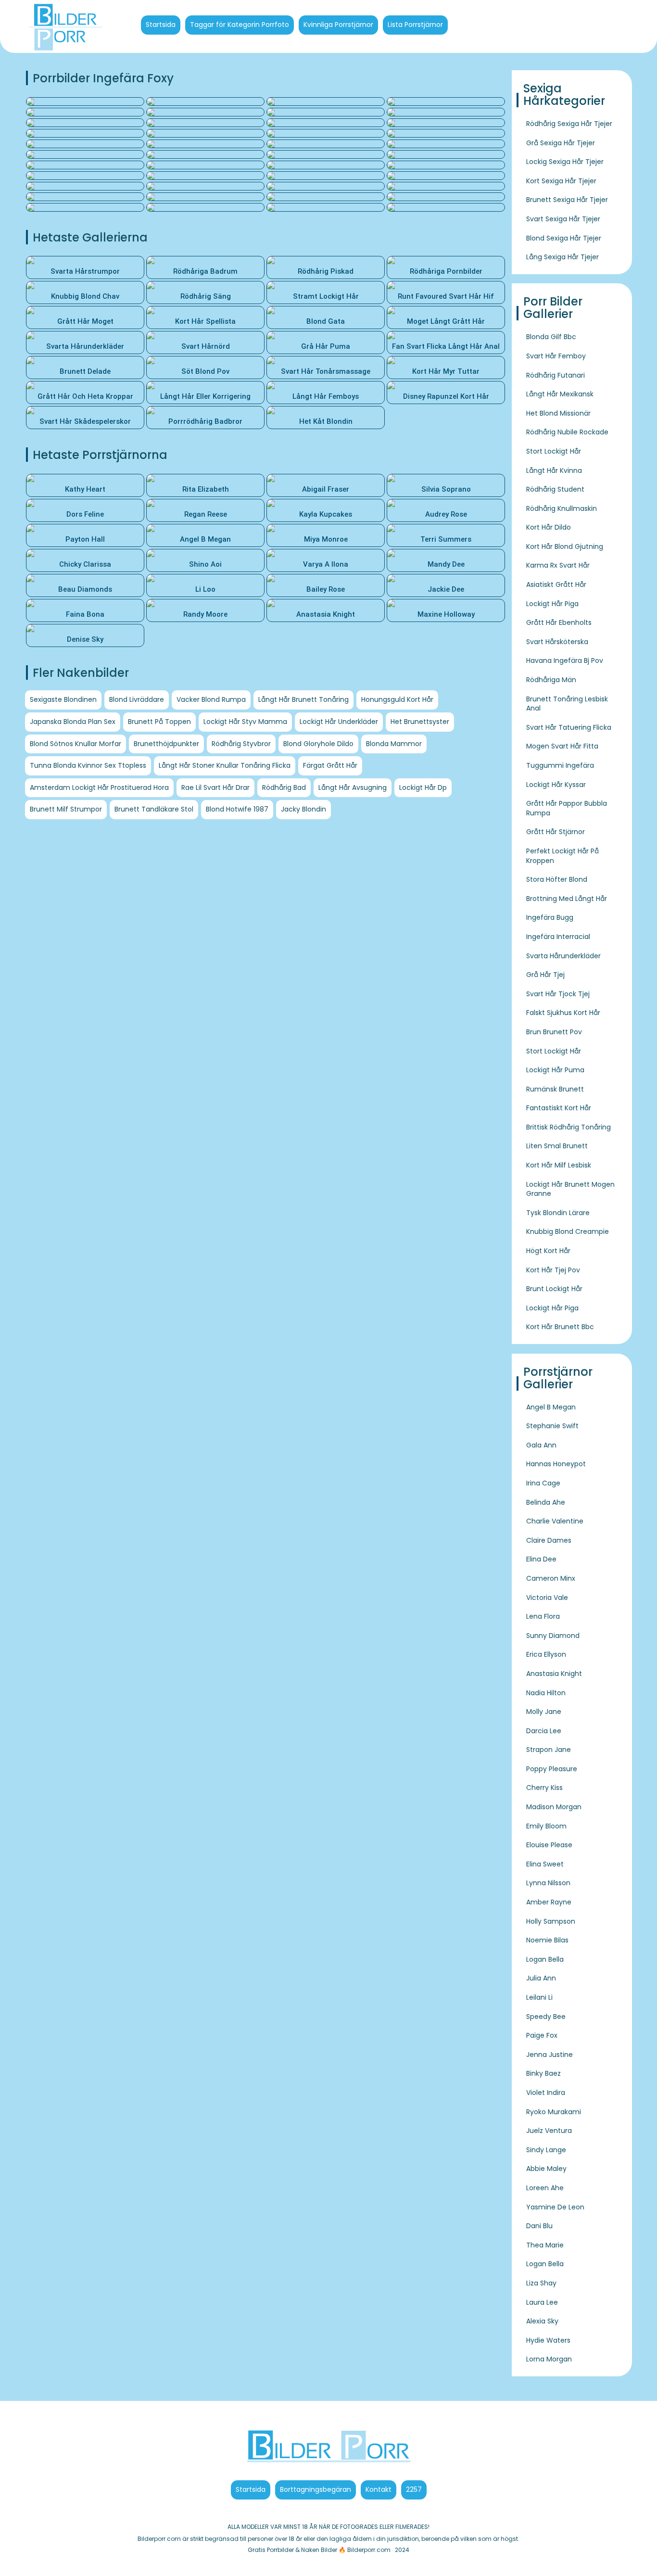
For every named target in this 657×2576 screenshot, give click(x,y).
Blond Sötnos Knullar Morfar (76, 744)
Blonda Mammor (394, 744)
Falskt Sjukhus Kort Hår (563, 1013)
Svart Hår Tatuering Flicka (569, 727)
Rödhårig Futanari (556, 375)
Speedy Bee (546, 2017)
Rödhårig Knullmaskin (562, 508)
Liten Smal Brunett (557, 1146)
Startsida (161, 25)
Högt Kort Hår (548, 1251)
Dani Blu (539, 2226)
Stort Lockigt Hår (554, 451)
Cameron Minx (551, 1578)
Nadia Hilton (546, 1693)
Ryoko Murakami (554, 2112)
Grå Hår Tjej (545, 975)
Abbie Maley (546, 2169)
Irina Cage (543, 1483)
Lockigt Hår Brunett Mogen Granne (570, 1189)
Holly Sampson (551, 1921)
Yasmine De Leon (555, 2207)
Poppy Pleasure (552, 1769)
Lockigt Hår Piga (552, 604)
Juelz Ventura (549, 2131)
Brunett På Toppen (159, 722)
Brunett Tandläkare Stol (154, 809)
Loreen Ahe (545, 2188)
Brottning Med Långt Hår (567, 899)
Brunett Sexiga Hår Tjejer (567, 200)
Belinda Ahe (546, 1502)
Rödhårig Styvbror (241, 744)
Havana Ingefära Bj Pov (565, 660)
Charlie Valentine (555, 1521)
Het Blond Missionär (558, 413)
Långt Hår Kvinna (554, 470)
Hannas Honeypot (556, 1464)
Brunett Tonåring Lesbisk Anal (567, 704)
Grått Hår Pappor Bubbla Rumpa (567, 808)
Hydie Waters (548, 2340)
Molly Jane (544, 1712)
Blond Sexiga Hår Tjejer (564, 238)
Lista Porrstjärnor (415, 25)
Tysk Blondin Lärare (558, 1213)
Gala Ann (541, 1445)
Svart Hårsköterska (557, 642)
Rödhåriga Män (551, 680)
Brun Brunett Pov (554, 1032)
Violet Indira (546, 2093)
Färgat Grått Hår (330, 765)
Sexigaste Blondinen (63, 699)
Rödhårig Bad (284, 787)
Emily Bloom (546, 1826)
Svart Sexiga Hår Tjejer (563, 219)
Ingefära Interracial (558, 937)
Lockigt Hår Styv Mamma (245, 722)
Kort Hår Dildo (549, 527)
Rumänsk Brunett (555, 1089)
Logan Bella (545, 1959)
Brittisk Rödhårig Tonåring (569, 1127)
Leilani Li (539, 1997)
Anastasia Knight (554, 1674)
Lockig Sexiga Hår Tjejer (565, 162)
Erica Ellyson (546, 1654)
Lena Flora (543, 1616)
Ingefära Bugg (550, 917)
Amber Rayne (549, 1902)
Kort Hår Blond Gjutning (565, 546)
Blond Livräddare (137, 699)
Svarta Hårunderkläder (563, 956)
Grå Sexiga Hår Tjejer (561, 143)
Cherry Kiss (544, 1788)
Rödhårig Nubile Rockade (567, 432)
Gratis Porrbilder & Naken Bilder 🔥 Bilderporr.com (319, 2550)
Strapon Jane (549, 1750)
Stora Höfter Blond (557, 879)
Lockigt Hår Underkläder (339, 722)
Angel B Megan (551, 1407)
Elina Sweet (545, 1864)
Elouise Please (549, 1845)
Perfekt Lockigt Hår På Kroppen (562, 856)
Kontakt (379, 2489)
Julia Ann (541, 1978)
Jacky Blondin (303, 809)
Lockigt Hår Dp (423, 787)
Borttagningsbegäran (316, 2489)
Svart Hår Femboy (556, 356)
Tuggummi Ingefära (560, 765)
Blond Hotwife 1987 (237, 809)
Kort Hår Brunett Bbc (560, 1327)
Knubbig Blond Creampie (568, 1231)
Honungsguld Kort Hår (397, 699)
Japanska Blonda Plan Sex (73, 722)
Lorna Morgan (549, 2359)
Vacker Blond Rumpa (211, 699)
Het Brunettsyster (420, 722)
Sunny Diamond (553, 1636)
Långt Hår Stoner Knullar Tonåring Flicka (225, 765)
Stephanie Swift (552, 1426)
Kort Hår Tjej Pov (553, 1270)
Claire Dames (549, 1540)
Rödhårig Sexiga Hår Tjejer (569, 124)
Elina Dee (541, 1559)
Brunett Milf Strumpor (66, 809)
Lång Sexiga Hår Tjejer (562, 257)
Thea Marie (545, 2245)
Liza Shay (541, 2283)
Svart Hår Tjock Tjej (558, 994)
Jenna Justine (550, 2055)
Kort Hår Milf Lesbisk (559, 1165)
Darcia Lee (544, 1731)
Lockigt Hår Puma (555, 1070)
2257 (414, 2489)
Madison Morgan (554, 1807)
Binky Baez (543, 2073)
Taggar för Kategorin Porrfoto (240, 25)
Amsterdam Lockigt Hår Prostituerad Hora (99, 787)
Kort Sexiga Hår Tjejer (561, 181)
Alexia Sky (542, 2321)
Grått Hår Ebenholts (559, 622)
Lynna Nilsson (548, 1883)
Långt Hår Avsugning (353, 787)
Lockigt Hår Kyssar (556, 785)
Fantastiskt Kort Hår (559, 1108)
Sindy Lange (546, 2150)
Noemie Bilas (547, 1940)
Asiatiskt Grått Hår (556, 584)
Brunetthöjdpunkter (166, 744)
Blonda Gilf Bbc (551, 337)
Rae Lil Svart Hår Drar (215, 787)
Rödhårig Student (555, 489)
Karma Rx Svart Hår (558, 565)
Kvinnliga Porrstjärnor (338, 25)
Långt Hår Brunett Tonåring (303, 699)
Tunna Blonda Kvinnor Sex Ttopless (88, 765)
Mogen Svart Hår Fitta (562, 746)
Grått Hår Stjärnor (556, 832)
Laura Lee (542, 2302)
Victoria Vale (547, 1598)
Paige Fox (542, 2035)
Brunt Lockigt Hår (554, 1289)
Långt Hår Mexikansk (560, 394)
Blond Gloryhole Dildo (318, 744)
